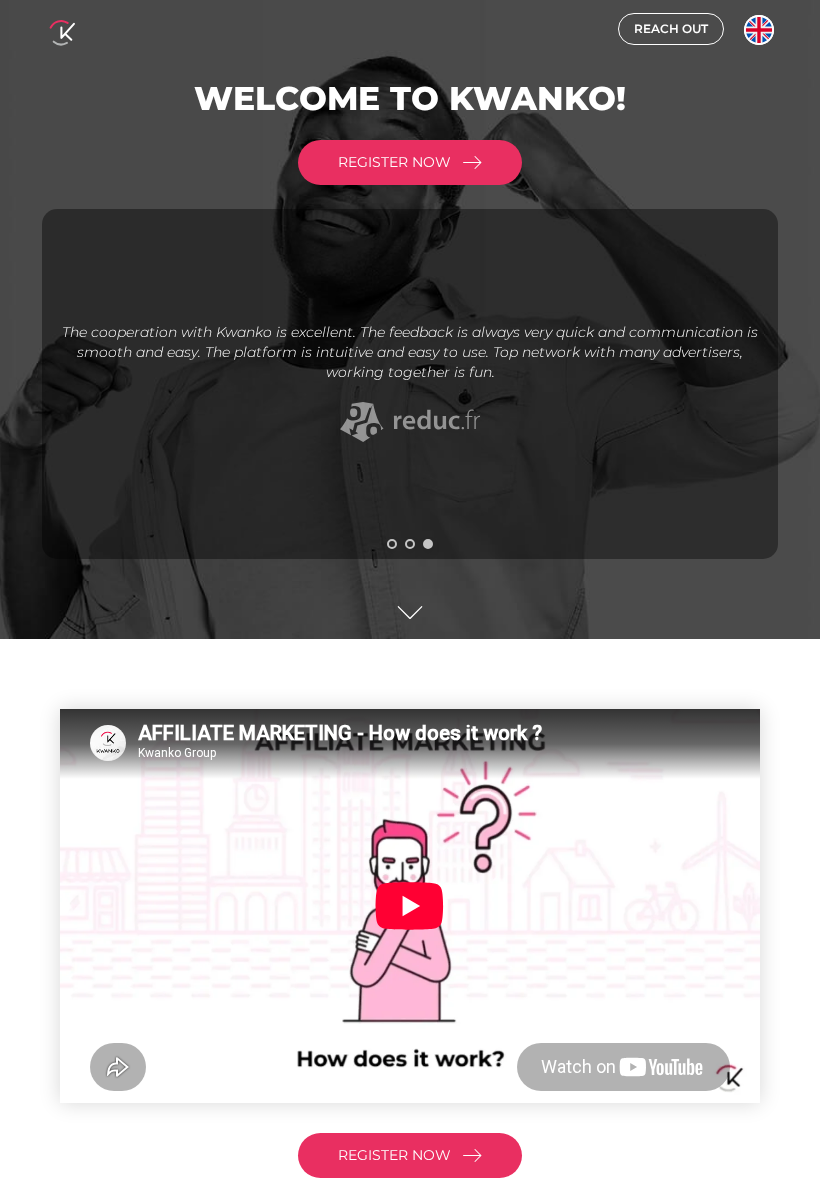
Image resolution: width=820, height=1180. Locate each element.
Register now (394, 162)
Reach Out (671, 28)
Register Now (394, 1155)
